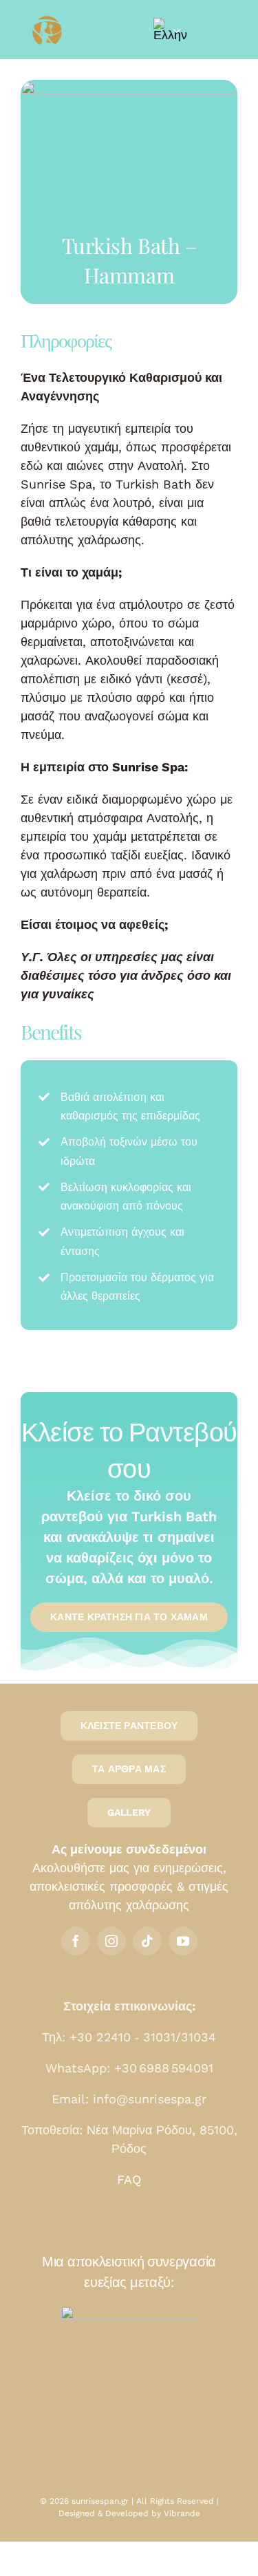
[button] (167, 30)
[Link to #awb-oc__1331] (218, 30)
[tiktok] (147, 1941)
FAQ (129, 2179)
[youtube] (183, 1941)
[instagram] (111, 1941)
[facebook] (76, 1941)
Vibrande (182, 2513)
